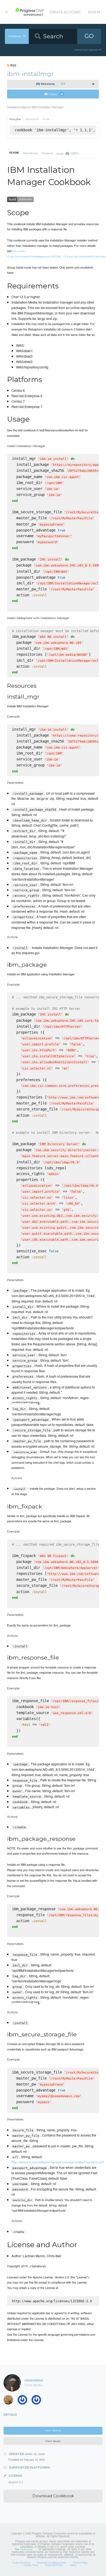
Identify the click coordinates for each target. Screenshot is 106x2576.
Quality (67, 153)
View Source (53, 2430)
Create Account (65, 12)
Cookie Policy (31, 2565)
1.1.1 (50, 84)
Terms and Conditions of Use (52, 2562)
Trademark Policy (54, 2565)
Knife (46, 119)
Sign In (94, 12)
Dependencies (30, 153)
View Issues (53, 2441)
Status (73, 2565)
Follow (56, 94)
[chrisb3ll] (38, 2401)
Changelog (47, 153)
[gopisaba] (24, 2401)
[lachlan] (10, 2401)
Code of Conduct (21, 2562)
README (14, 153)
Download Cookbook (53, 2496)
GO (89, 36)
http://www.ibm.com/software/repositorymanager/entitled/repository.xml (57, 2162)
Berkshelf (32, 119)
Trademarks (26, 2549)
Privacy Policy (80, 2562)
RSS (13, 65)
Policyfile (15, 119)
